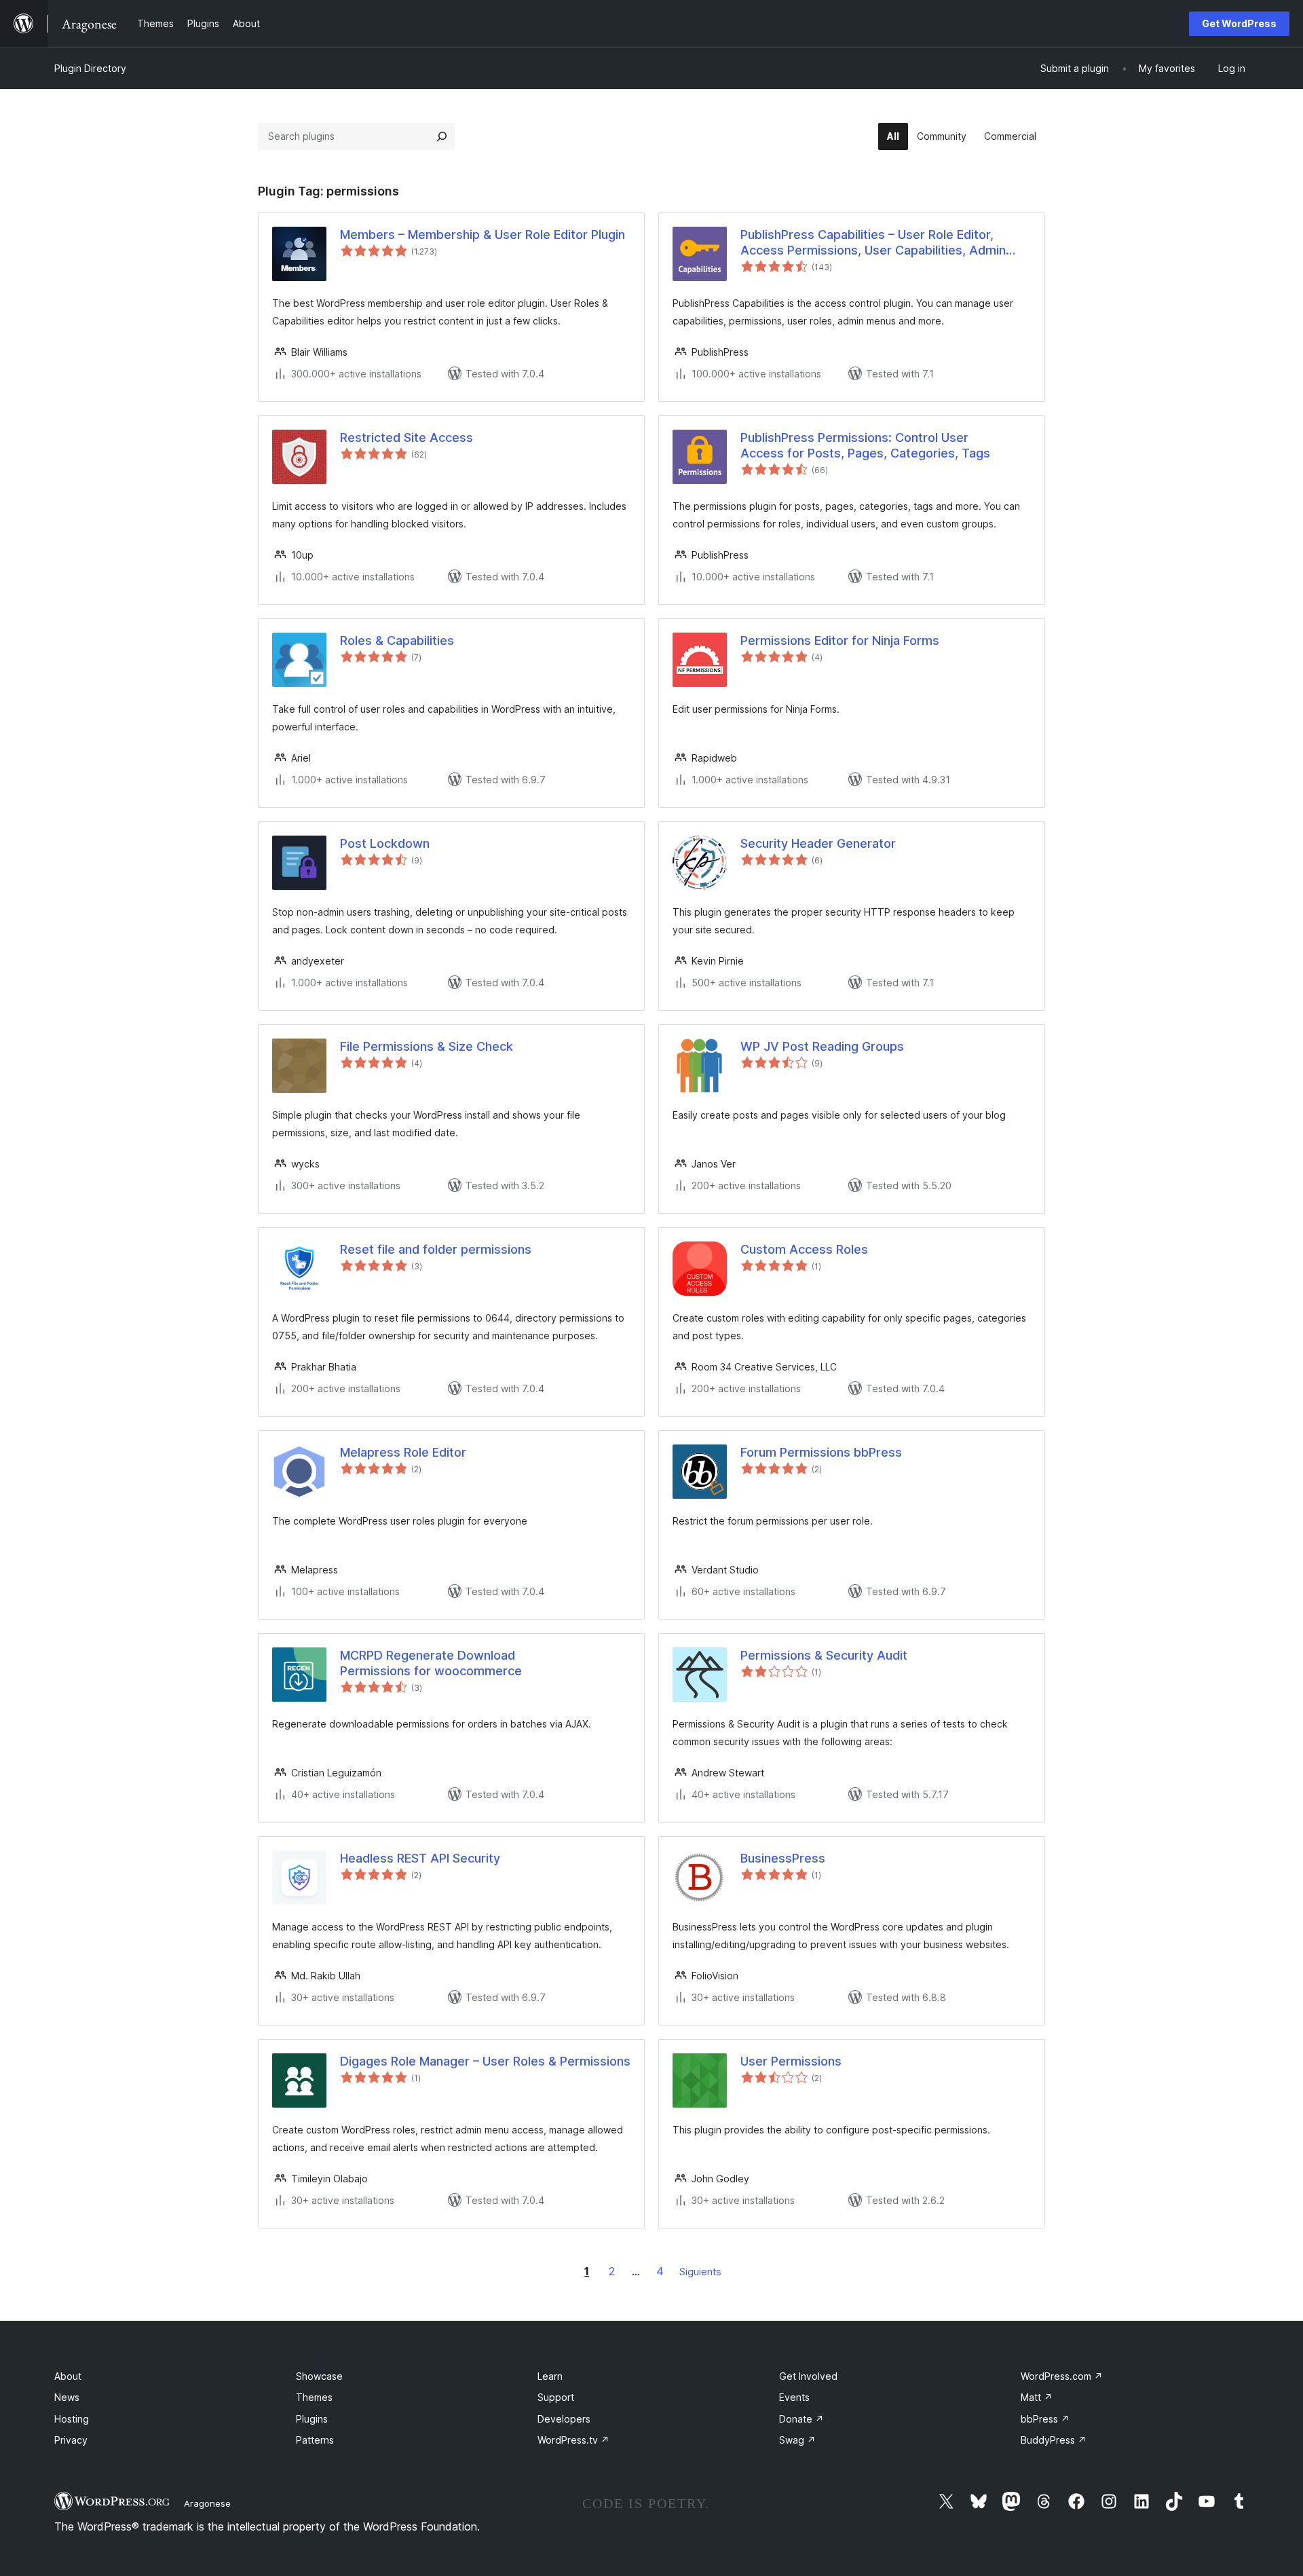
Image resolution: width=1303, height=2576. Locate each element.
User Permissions (791, 2061)
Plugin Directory (90, 68)
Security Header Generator (818, 843)
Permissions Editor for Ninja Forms (840, 640)
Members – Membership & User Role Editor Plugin (483, 235)
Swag (797, 2440)
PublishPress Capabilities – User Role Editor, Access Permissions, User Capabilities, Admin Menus (873, 243)
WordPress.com (1062, 2376)
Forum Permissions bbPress (821, 1452)
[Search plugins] (442, 136)
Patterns (315, 2440)
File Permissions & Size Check (427, 1046)
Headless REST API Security (420, 1858)
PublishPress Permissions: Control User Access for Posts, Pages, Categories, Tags (865, 445)
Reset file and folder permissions (436, 1249)
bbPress (1045, 2419)
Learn (550, 2376)
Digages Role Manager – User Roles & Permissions (485, 2061)
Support (556, 2397)
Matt (1037, 2397)
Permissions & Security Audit (824, 1655)
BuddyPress (1054, 2440)
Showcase (319, 2376)
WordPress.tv (573, 2440)
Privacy (71, 2440)
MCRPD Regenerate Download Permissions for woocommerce (431, 1663)
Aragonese (207, 2503)
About (68, 2376)
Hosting (72, 2419)
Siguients (700, 2272)
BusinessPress (783, 1858)
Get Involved (808, 2376)
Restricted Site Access (407, 437)
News (67, 2397)
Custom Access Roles (804, 1249)
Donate (801, 2419)
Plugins (312, 2419)
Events (794, 2397)
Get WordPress (1239, 23)
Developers (564, 2419)
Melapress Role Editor (403, 1452)
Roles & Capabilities (397, 640)
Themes (314, 2397)
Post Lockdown (385, 843)
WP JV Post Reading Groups (822, 1046)
